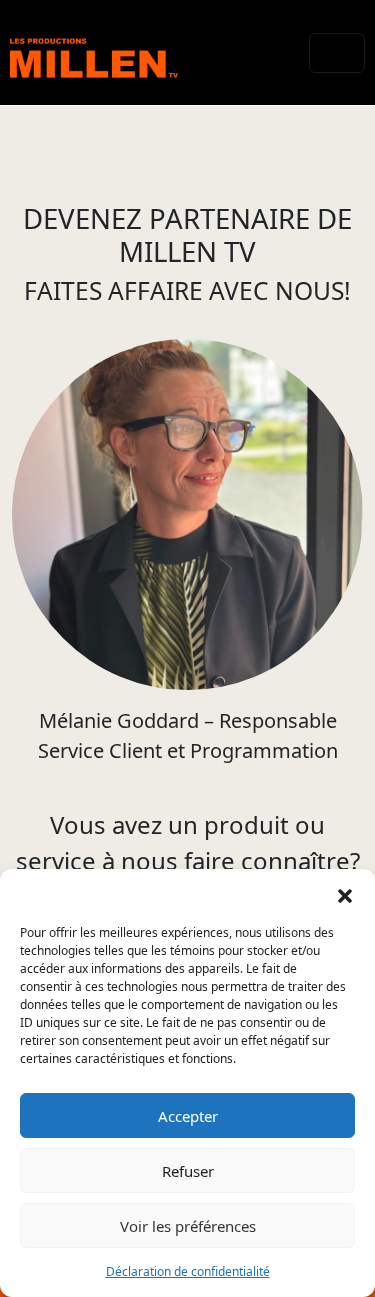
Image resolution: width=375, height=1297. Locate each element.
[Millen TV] (94, 52)
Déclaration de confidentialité (188, 1271)
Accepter (188, 1116)
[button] (345, 894)
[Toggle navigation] (337, 53)
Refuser (188, 1171)
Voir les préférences (188, 1226)
